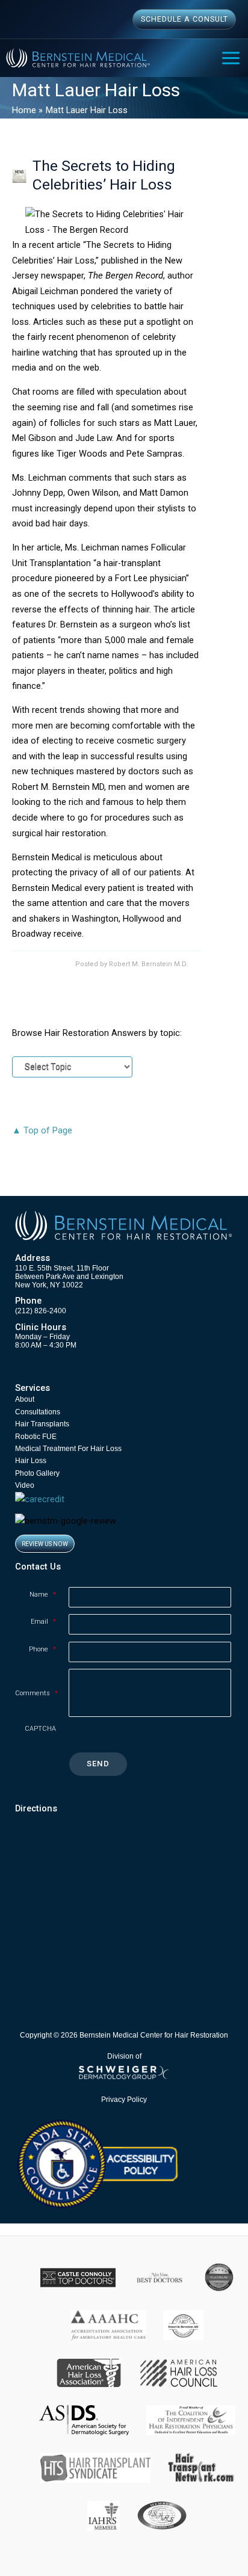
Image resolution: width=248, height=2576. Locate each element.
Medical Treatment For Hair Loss (68, 1449)
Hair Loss (31, 1461)
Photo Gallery (37, 1473)
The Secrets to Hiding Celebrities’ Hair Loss (104, 175)
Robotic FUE (36, 1437)
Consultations (38, 1412)
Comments (36, 1693)
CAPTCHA (40, 1729)
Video (25, 1485)
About (25, 1399)
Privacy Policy (124, 2099)
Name (43, 1595)
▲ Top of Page (42, 1130)
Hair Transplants (42, 1424)
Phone (42, 1649)
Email (43, 1622)
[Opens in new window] (97, 2163)
